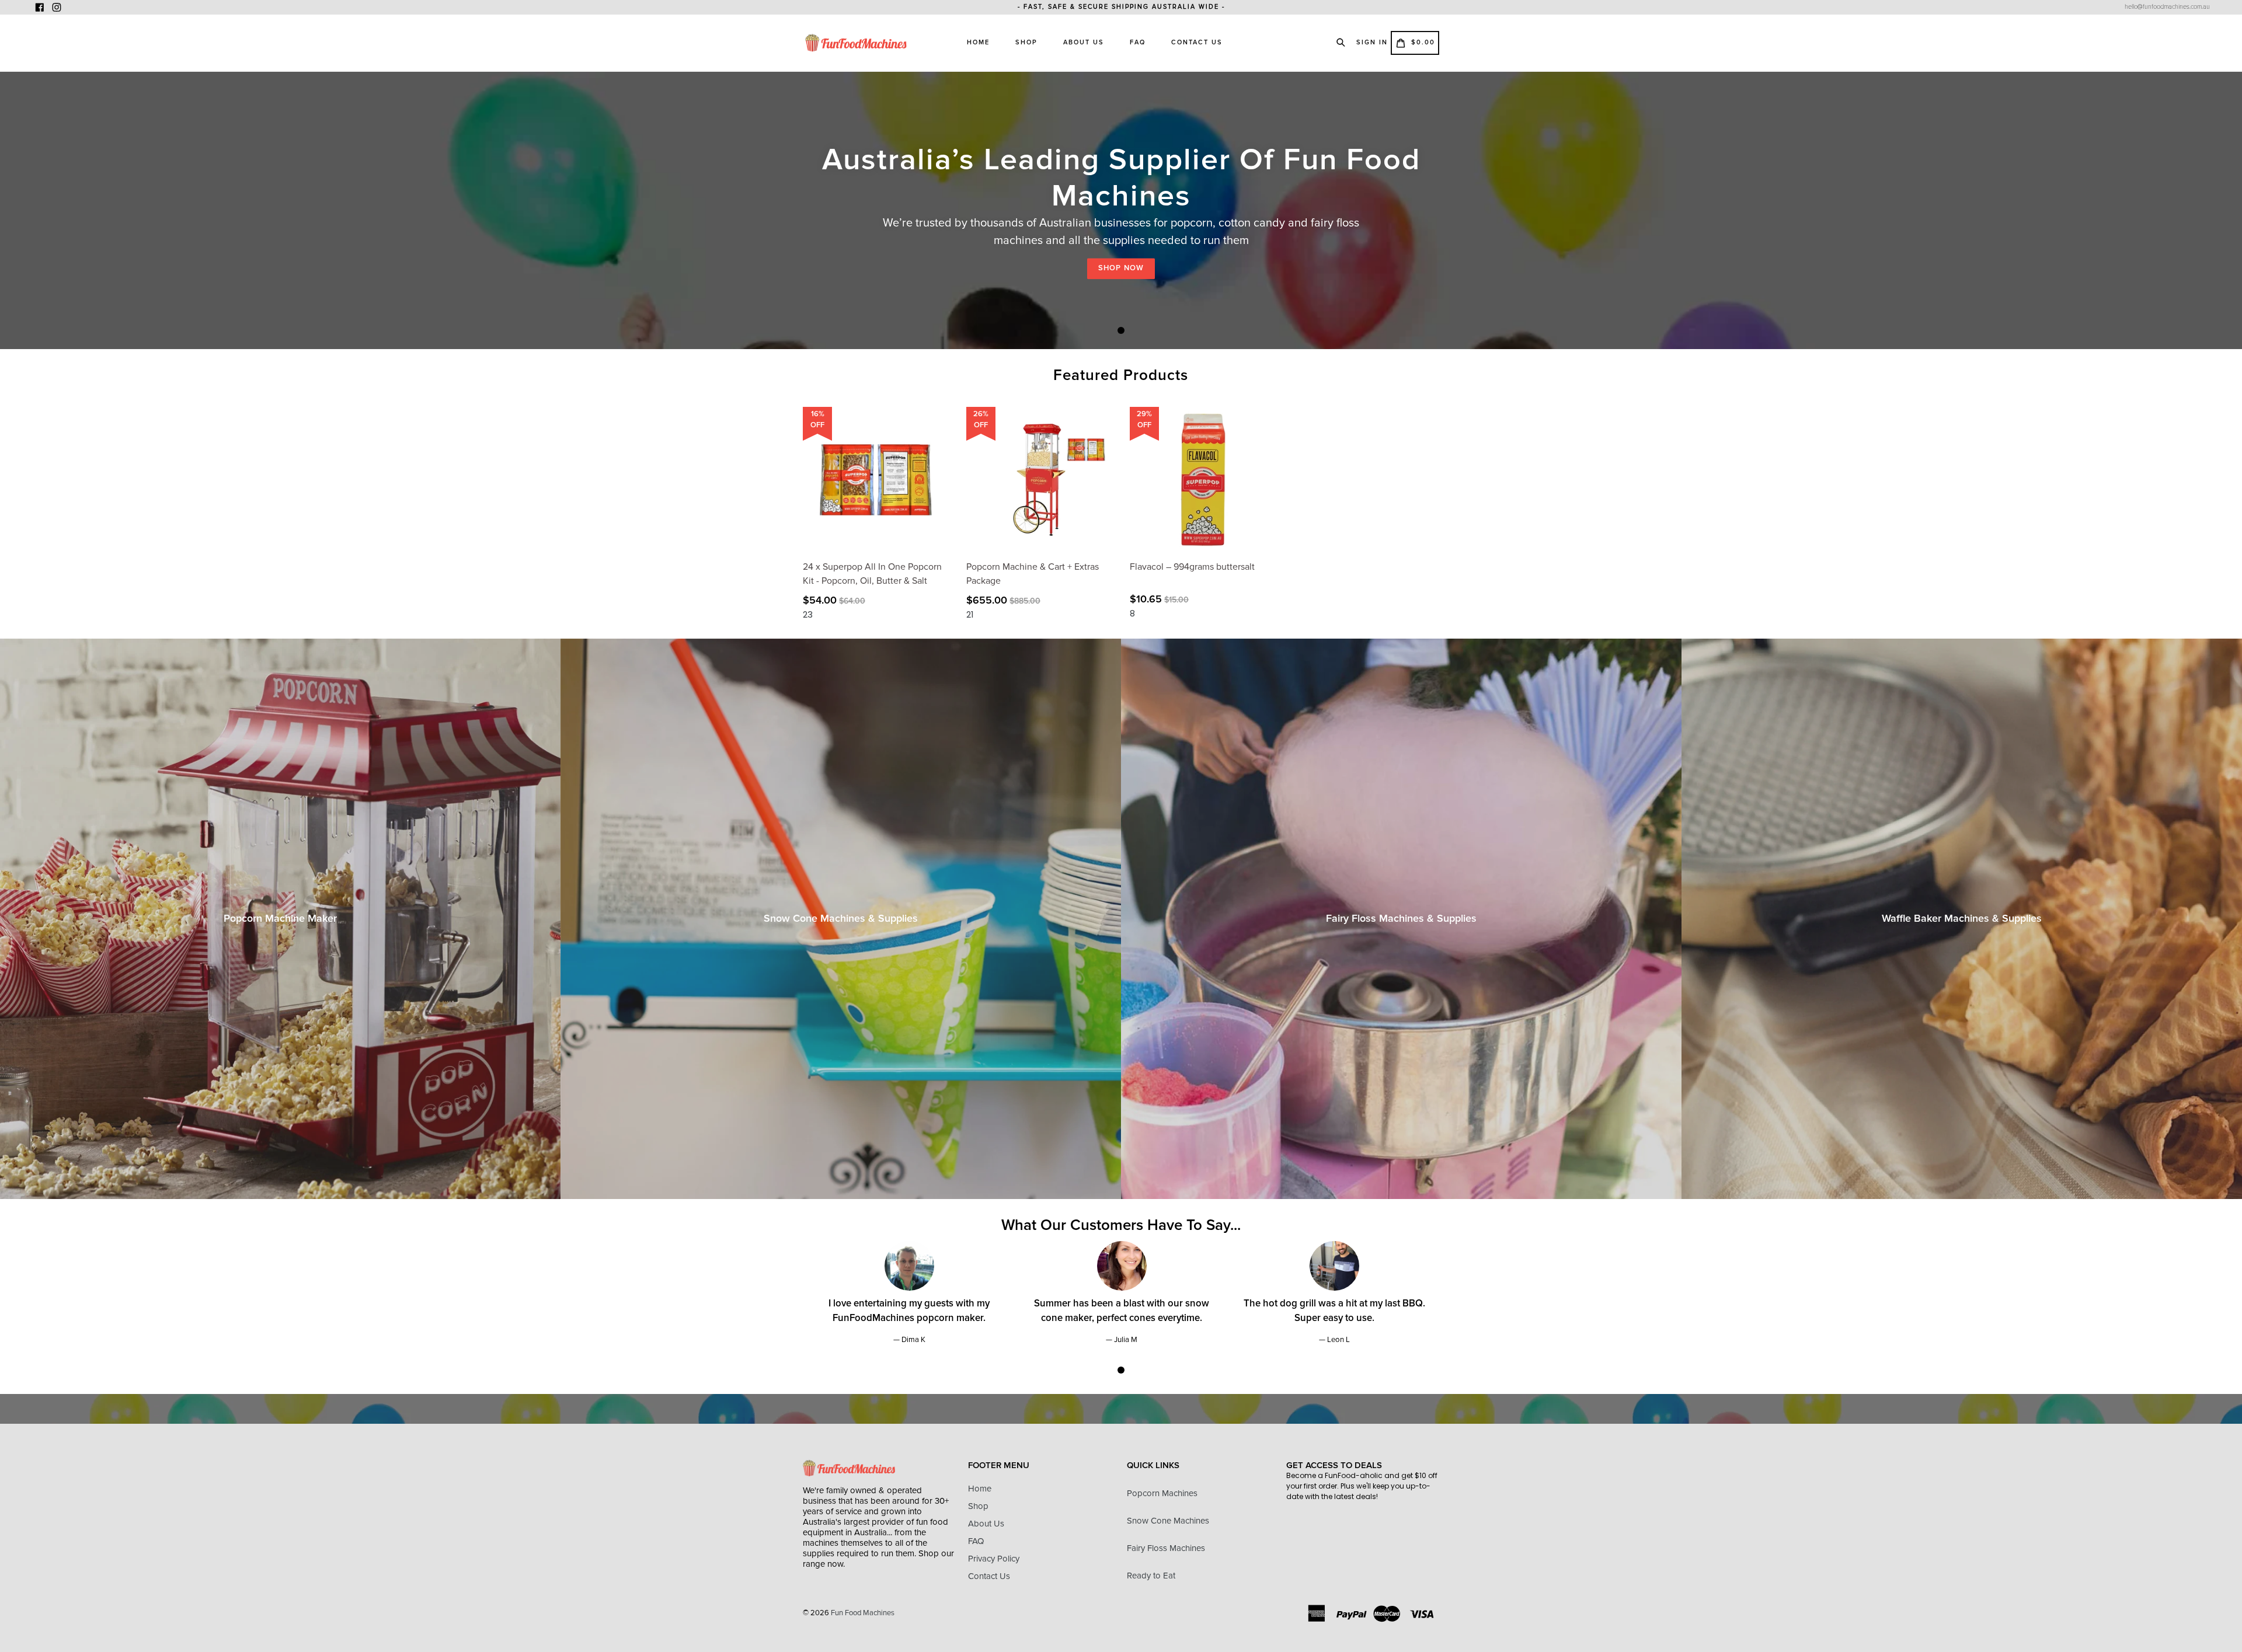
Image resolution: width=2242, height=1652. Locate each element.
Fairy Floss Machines (1166, 1548)
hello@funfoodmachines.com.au (2167, 7)
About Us (1084, 42)
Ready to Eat (1151, 1576)
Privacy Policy (994, 1559)
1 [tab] (1121, 330)
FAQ (1138, 42)
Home (978, 42)
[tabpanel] (1121, 210)
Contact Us (1197, 42)
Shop (1026, 42)
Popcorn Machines (1162, 1493)
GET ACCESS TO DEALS (1334, 1465)
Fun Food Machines (863, 1613)
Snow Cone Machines (1168, 1521)
